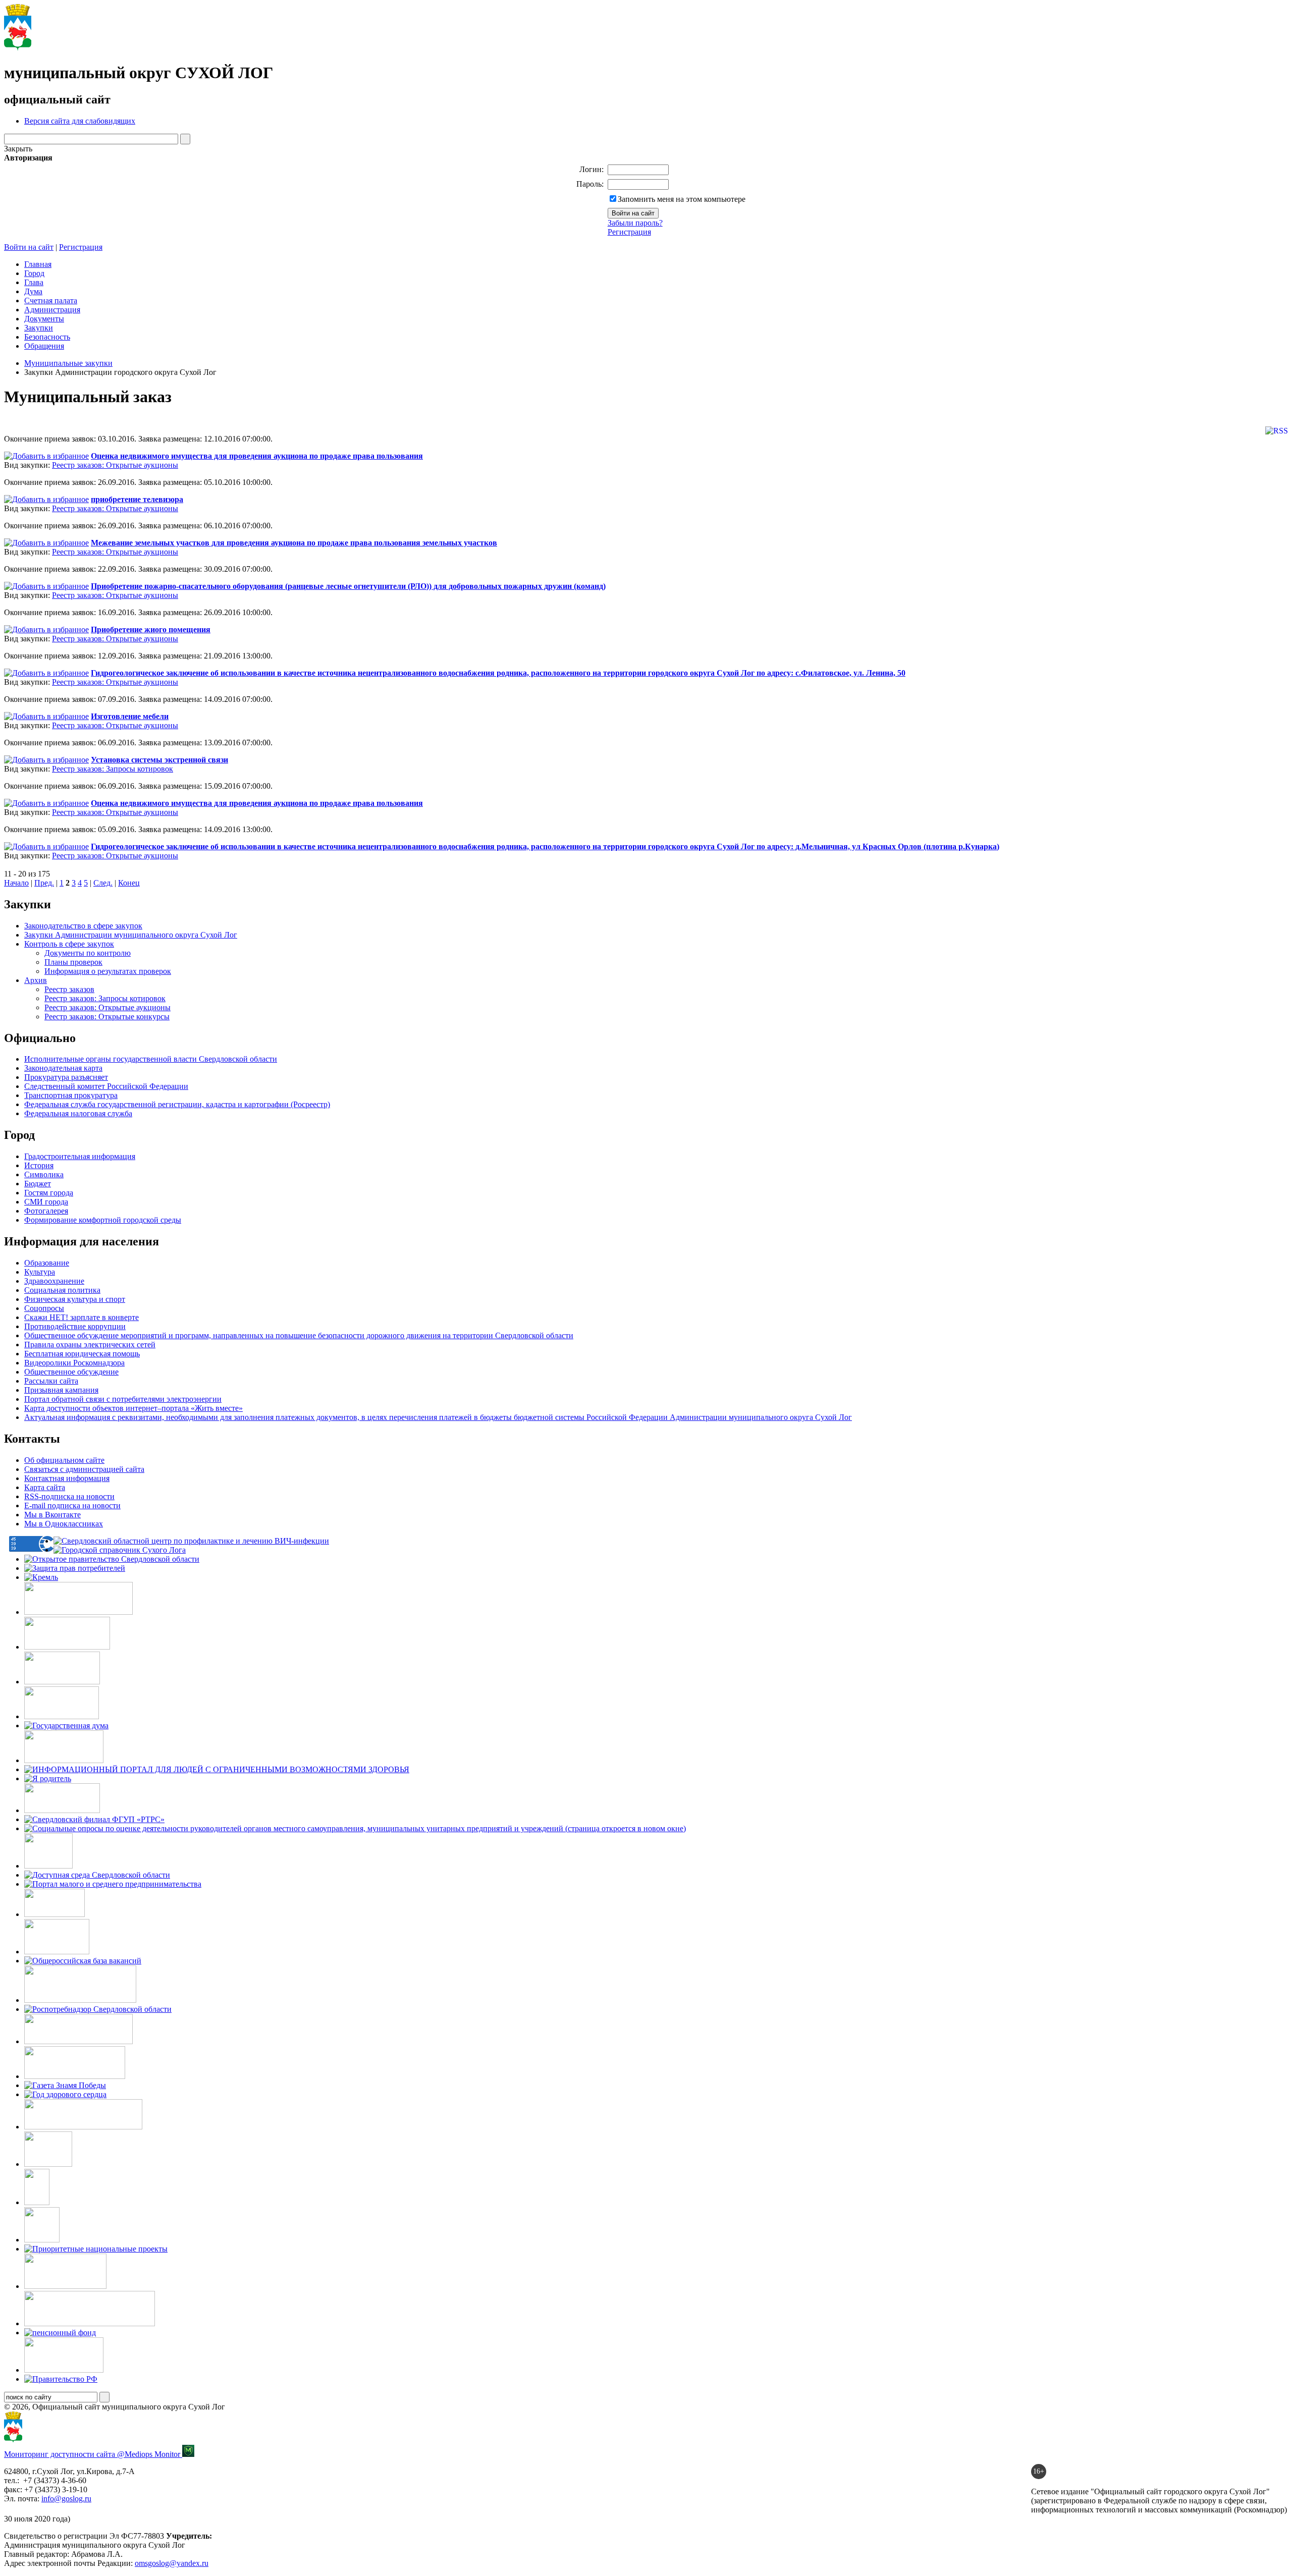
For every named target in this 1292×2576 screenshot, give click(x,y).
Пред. (44, 883)
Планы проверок (73, 962)
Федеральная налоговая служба (78, 1113)
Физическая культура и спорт (75, 1299)
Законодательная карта (63, 1068)
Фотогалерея (46, 1211)
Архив (36, 980)
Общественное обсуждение (71, 1372)
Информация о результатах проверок (108, 971)
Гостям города (49, 1193)
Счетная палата (51, 300)
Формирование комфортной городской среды (103, 1220)
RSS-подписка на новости (69, 1496)
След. (103, 883)
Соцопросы (44, 1308)
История (39, 1165)
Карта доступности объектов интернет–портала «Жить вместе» (133, 1408)
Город (34, 273)
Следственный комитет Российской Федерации (106, 1086)
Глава (34, 282)
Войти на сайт (29, 247)
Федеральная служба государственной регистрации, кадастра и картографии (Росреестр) (177, 1104)
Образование (47, 1263)
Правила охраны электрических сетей (90, 1345)
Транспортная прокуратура (71, 1095)
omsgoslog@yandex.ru (172, 2563)
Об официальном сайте (64, 1460)
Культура (40, 1272)
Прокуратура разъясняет (66, 1077)
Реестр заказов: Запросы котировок (113, 769)
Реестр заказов (69, 989)
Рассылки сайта (51, 1381)
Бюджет (38, 1184)
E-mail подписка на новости (72, 1505)
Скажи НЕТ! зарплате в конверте (82, 1317)
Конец (129, 883)
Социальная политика (62, 1290)
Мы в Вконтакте (52, 1515)
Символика (44, 1174)
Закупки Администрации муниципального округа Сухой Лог (131, 935)
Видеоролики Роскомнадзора (74, 1363)
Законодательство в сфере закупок (83, 926)
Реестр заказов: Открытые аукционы (115, 465)
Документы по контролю (88, 953)
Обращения (44, 346)
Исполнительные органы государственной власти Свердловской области (151, 1059)
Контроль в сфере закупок (69, 944)
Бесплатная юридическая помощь (82, 1354)
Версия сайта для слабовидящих (80, 121)
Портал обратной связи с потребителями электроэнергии (123, 1399)
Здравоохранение (54, 1281)
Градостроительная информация (80, 1156)
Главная (38, 264)
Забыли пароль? (635, 223)
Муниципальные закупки (68, 363)
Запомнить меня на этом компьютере (682, 199)
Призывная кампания (61, 1390)
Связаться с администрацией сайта (84, 1469)
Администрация (52, 310)
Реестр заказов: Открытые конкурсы (107, 1017)
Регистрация (629, 232)
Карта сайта (45, 1487)
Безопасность (47, 337)
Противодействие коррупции (75, 1326)
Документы (44, 319)
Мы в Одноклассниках (64, 1524)
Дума (33, 291)
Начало (16, 883)
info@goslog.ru (66, 2499)
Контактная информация (67, 1478)
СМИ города (46, 1202)
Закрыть (18, 149)
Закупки (39, 328)
